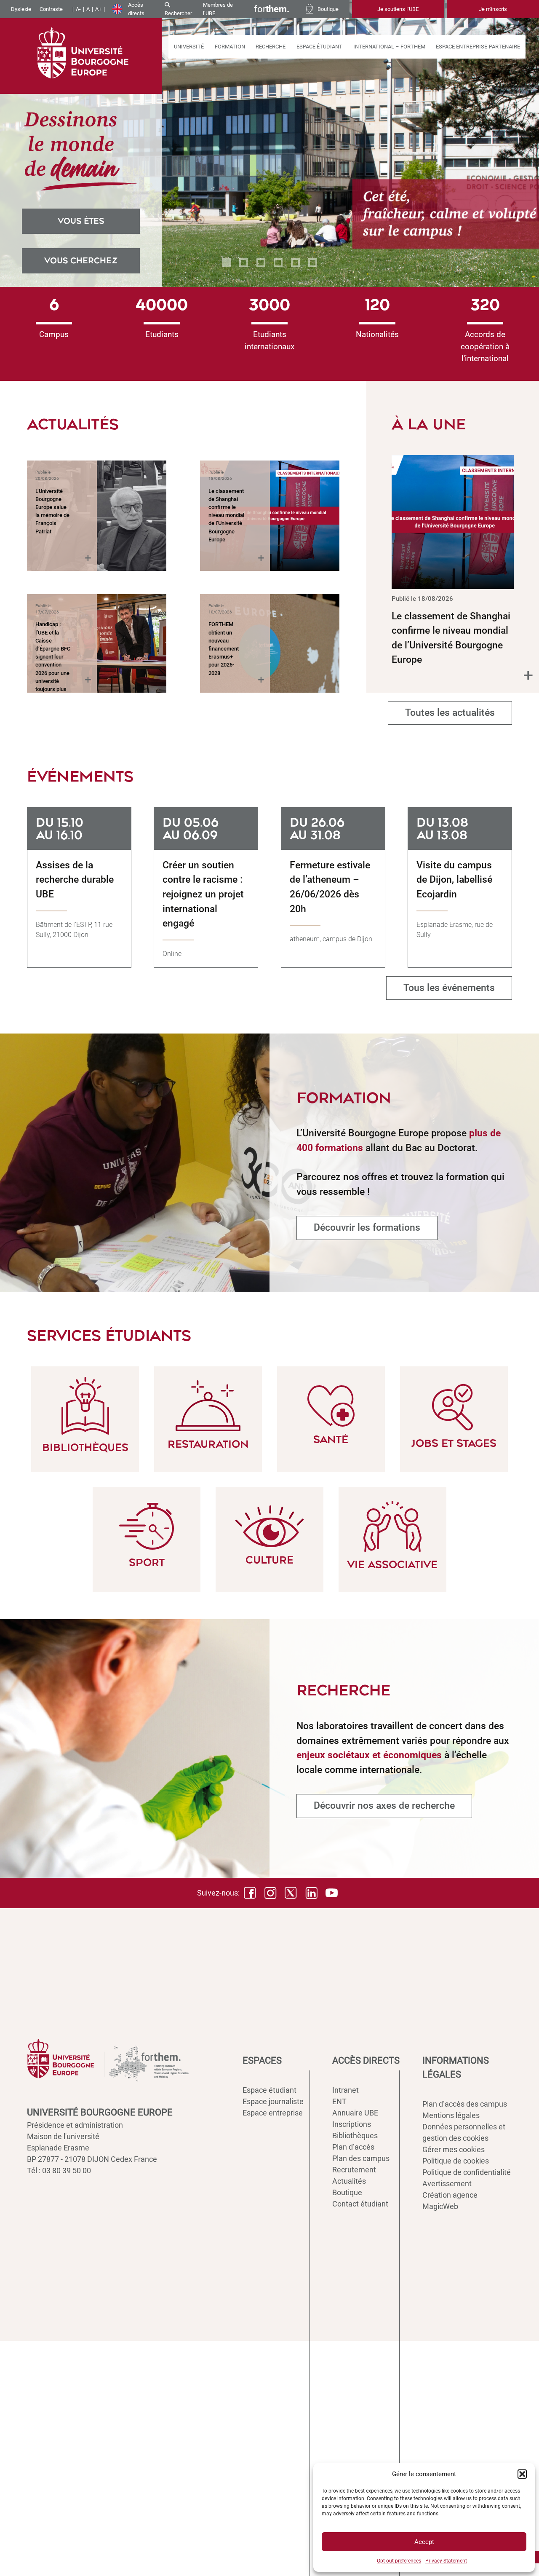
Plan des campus (361, 2158)
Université (189, 47)
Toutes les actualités (450, 713)
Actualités (349, 2181)
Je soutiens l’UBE (398, 9)
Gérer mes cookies (454, 2149)
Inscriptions (352, 2124)
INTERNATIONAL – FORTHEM (389, 47)
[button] (522, 2474)
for (272, 9)
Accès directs (136, 9)
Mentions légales (451, 2115)
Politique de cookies (456, 2161)
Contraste (51, 9)
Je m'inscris (493, 9)
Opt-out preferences (399, 2561)
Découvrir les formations (367, 1228)
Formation (230, 47)
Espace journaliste (273, 2101)
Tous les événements (449, 988)
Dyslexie (21, 9)
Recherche (271, 47)
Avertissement (447, 2184)
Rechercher (178, 13)
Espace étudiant (319, 47)
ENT (339, 2101)
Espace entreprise (273, 2113)
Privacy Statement (446, 2561)
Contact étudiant (360, 2204)
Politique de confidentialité (467, 2172)
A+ (98, 9)
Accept (424, 2542)
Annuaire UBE (355, 2113)
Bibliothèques (355, 2136)
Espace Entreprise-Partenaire (478, 47)
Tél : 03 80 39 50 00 (59, 2170)
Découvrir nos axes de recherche (384, 1806)
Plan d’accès (353, 2147)
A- (78, 9)
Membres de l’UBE (218, 9)
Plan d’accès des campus (465, 2104)
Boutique (347, 2192)
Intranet (346, 2090)
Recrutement (354, 2170)
